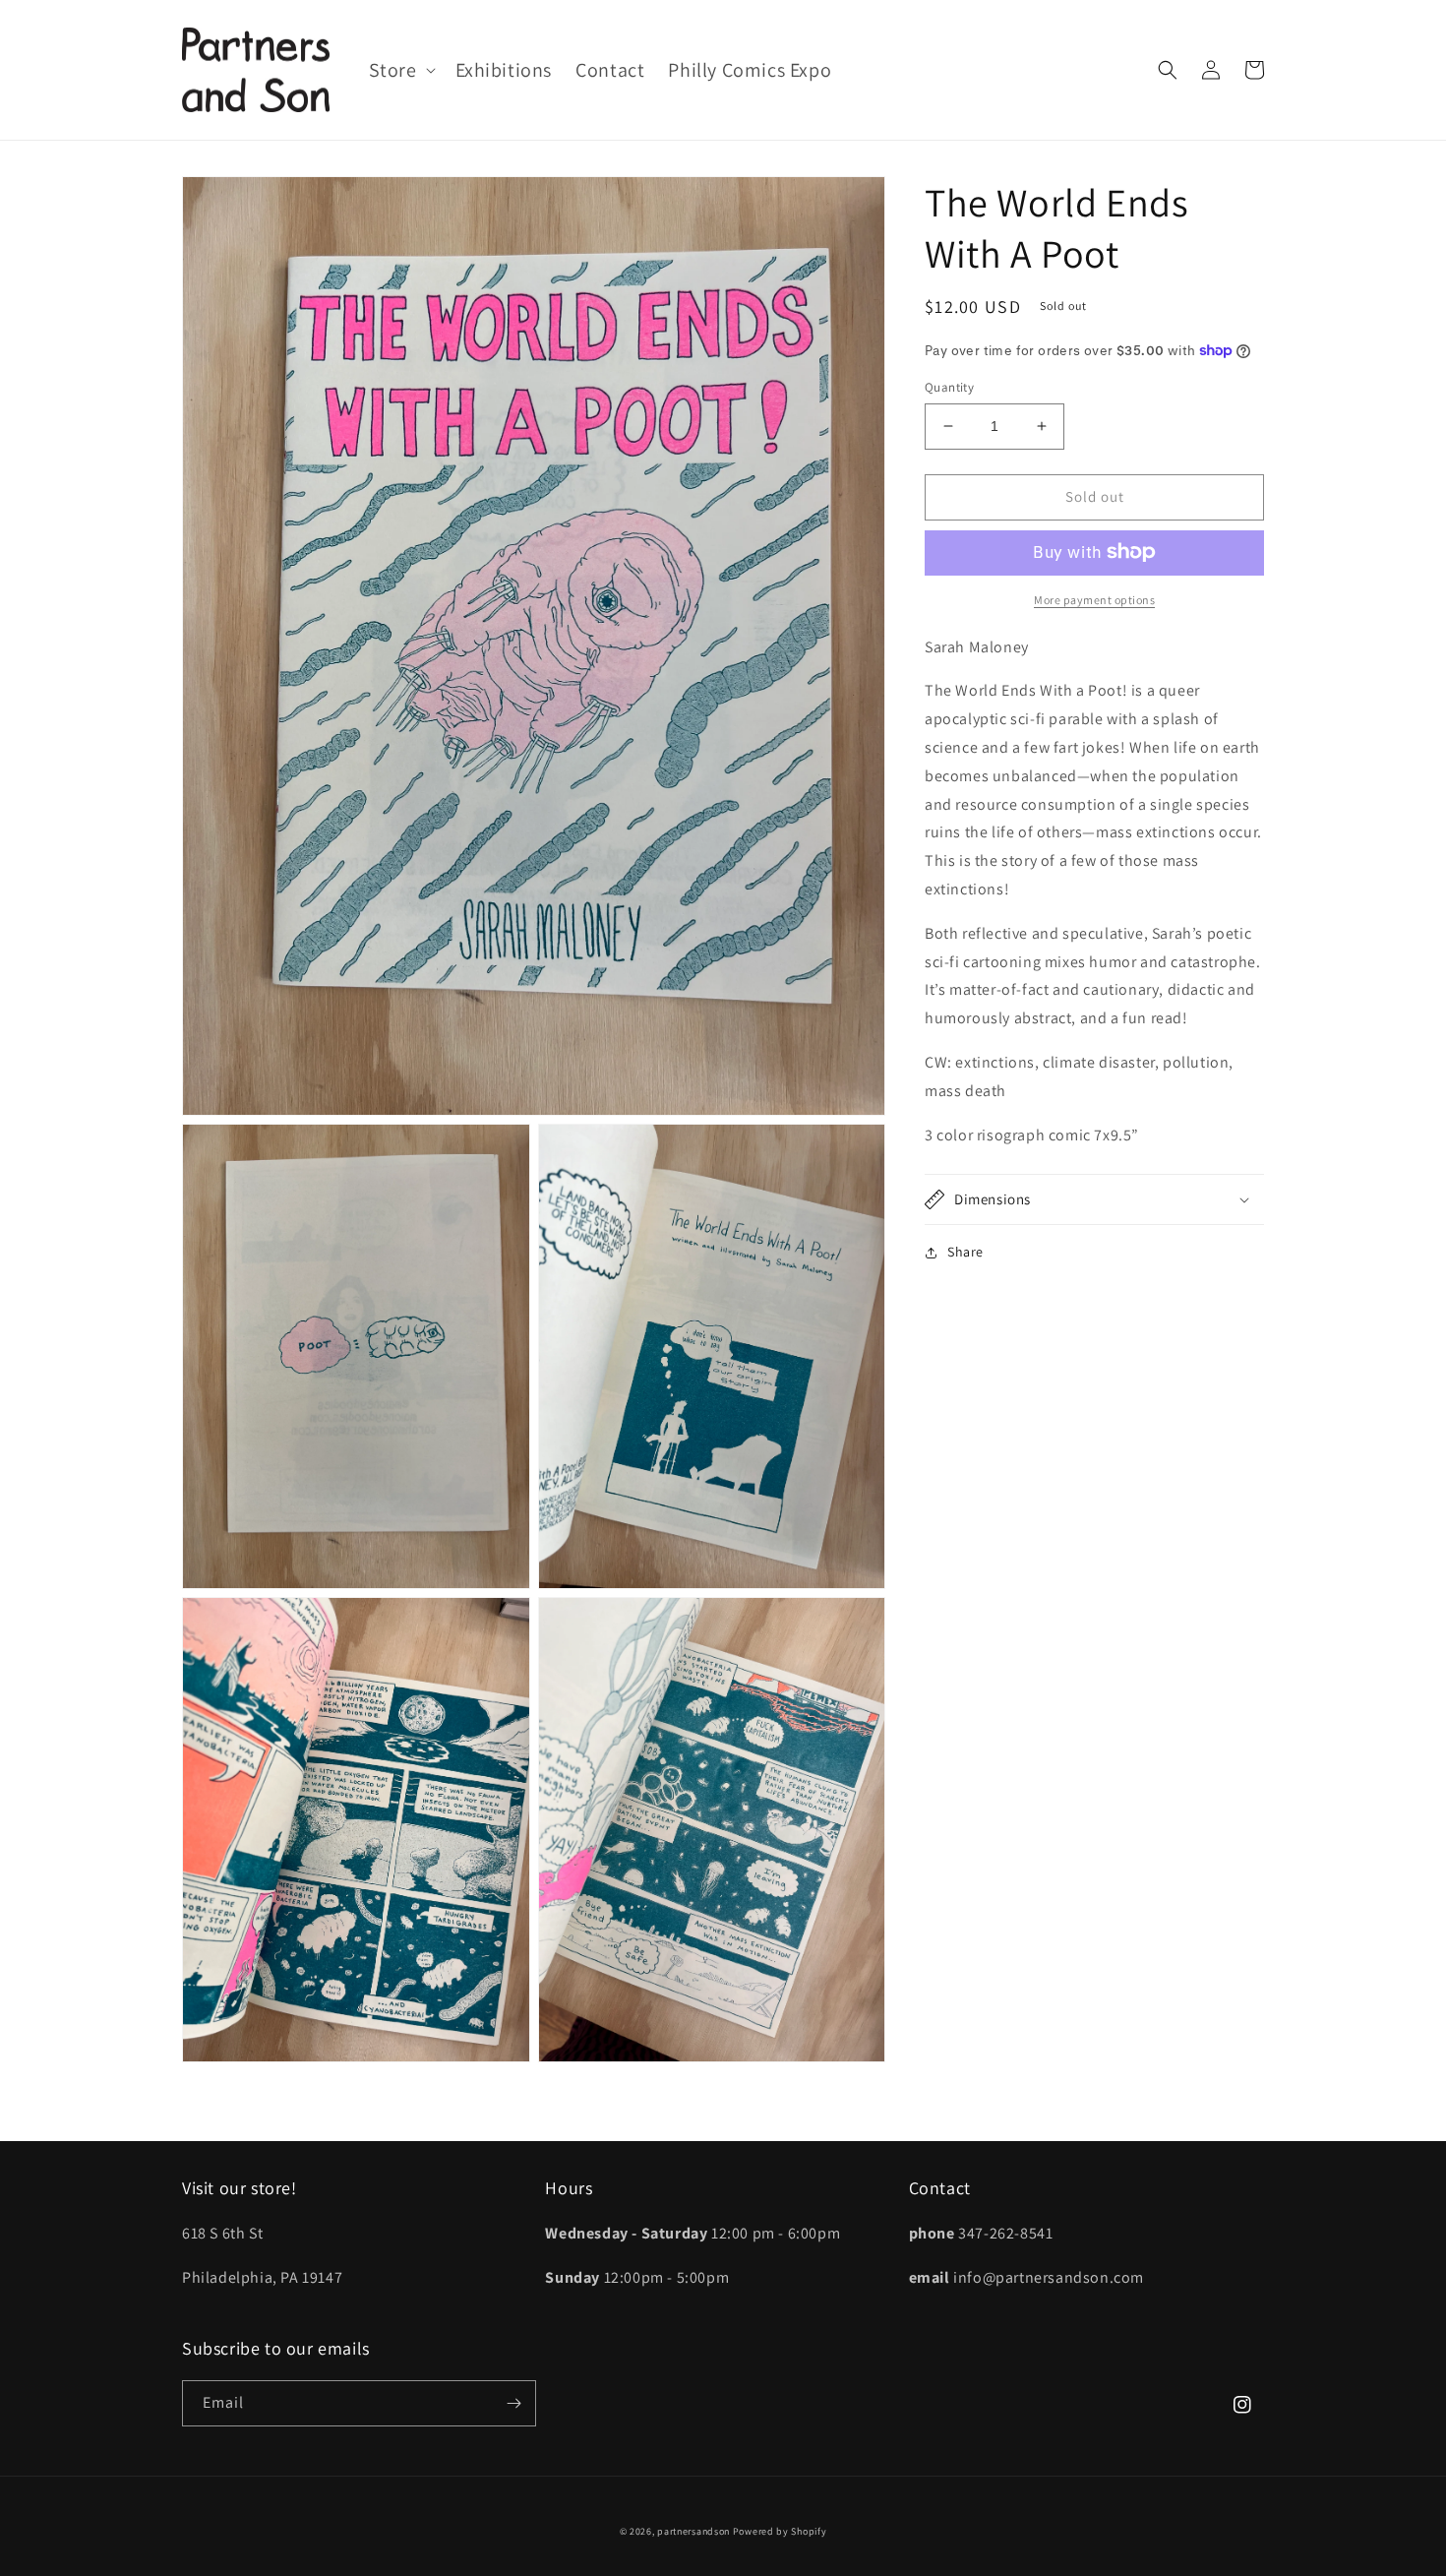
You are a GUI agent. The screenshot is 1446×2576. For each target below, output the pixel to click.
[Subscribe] (513, 2403)
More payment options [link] (1094, 599)
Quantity (949, 387)
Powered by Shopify (780, 2531)
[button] (400, 70)
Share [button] (965, 1252)
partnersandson (693, 2531)
